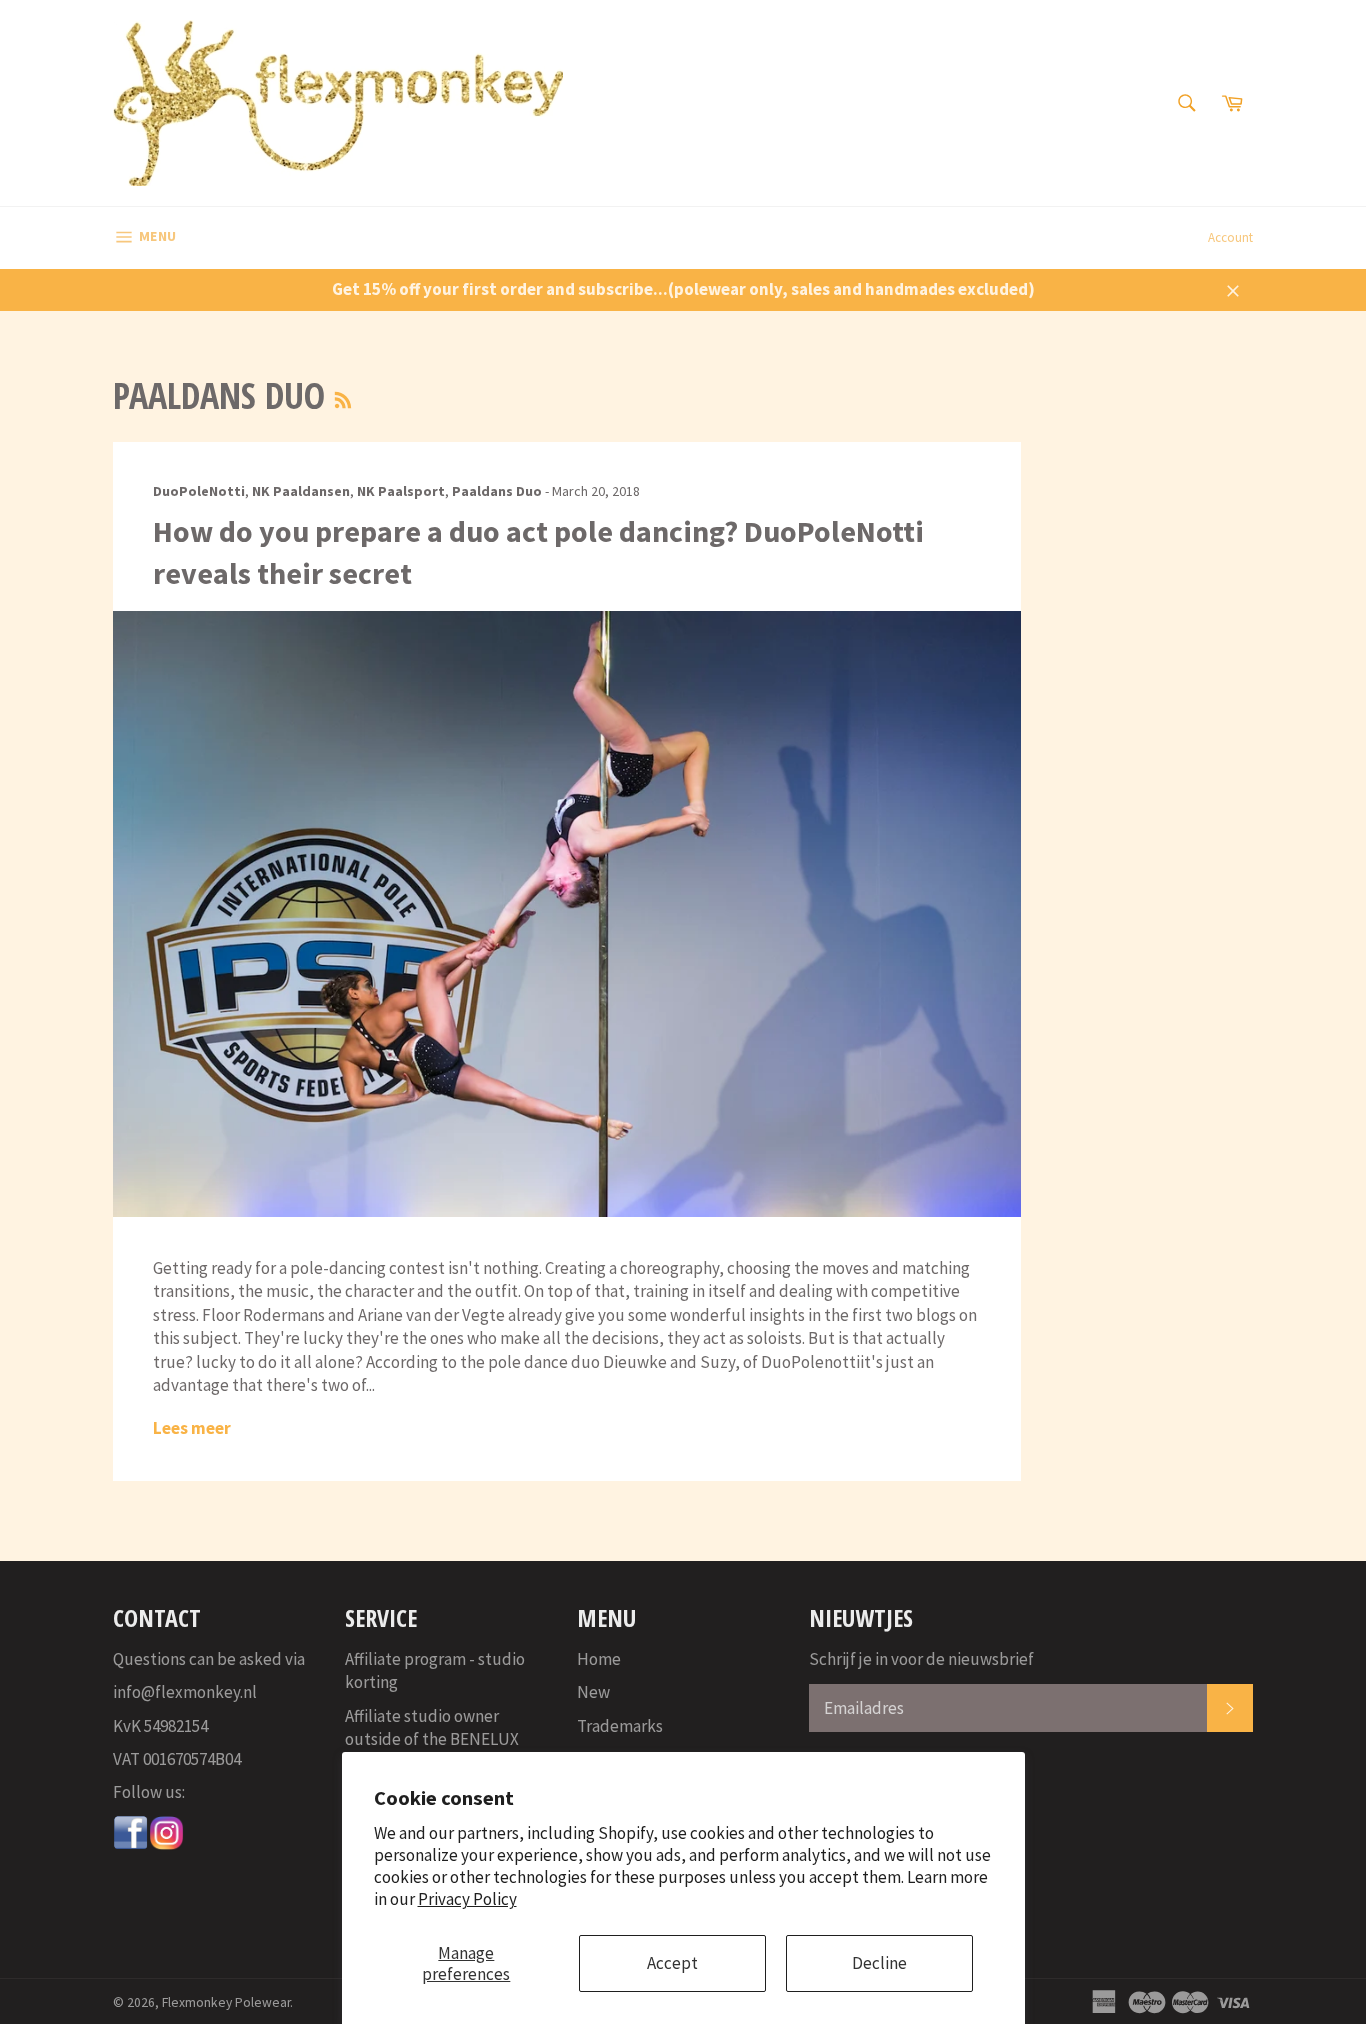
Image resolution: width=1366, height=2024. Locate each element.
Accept (672, 1963)
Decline (879, 1963)
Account (1230, 237)
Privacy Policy (467, 1899)
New (593, 1692)
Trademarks (620, 1726)
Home (599, 1659)
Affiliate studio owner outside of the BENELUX (432, 1727)
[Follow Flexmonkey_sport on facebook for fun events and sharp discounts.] (131, 1845)
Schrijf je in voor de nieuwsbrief (921, 1659)
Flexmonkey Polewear (226, 2002)
